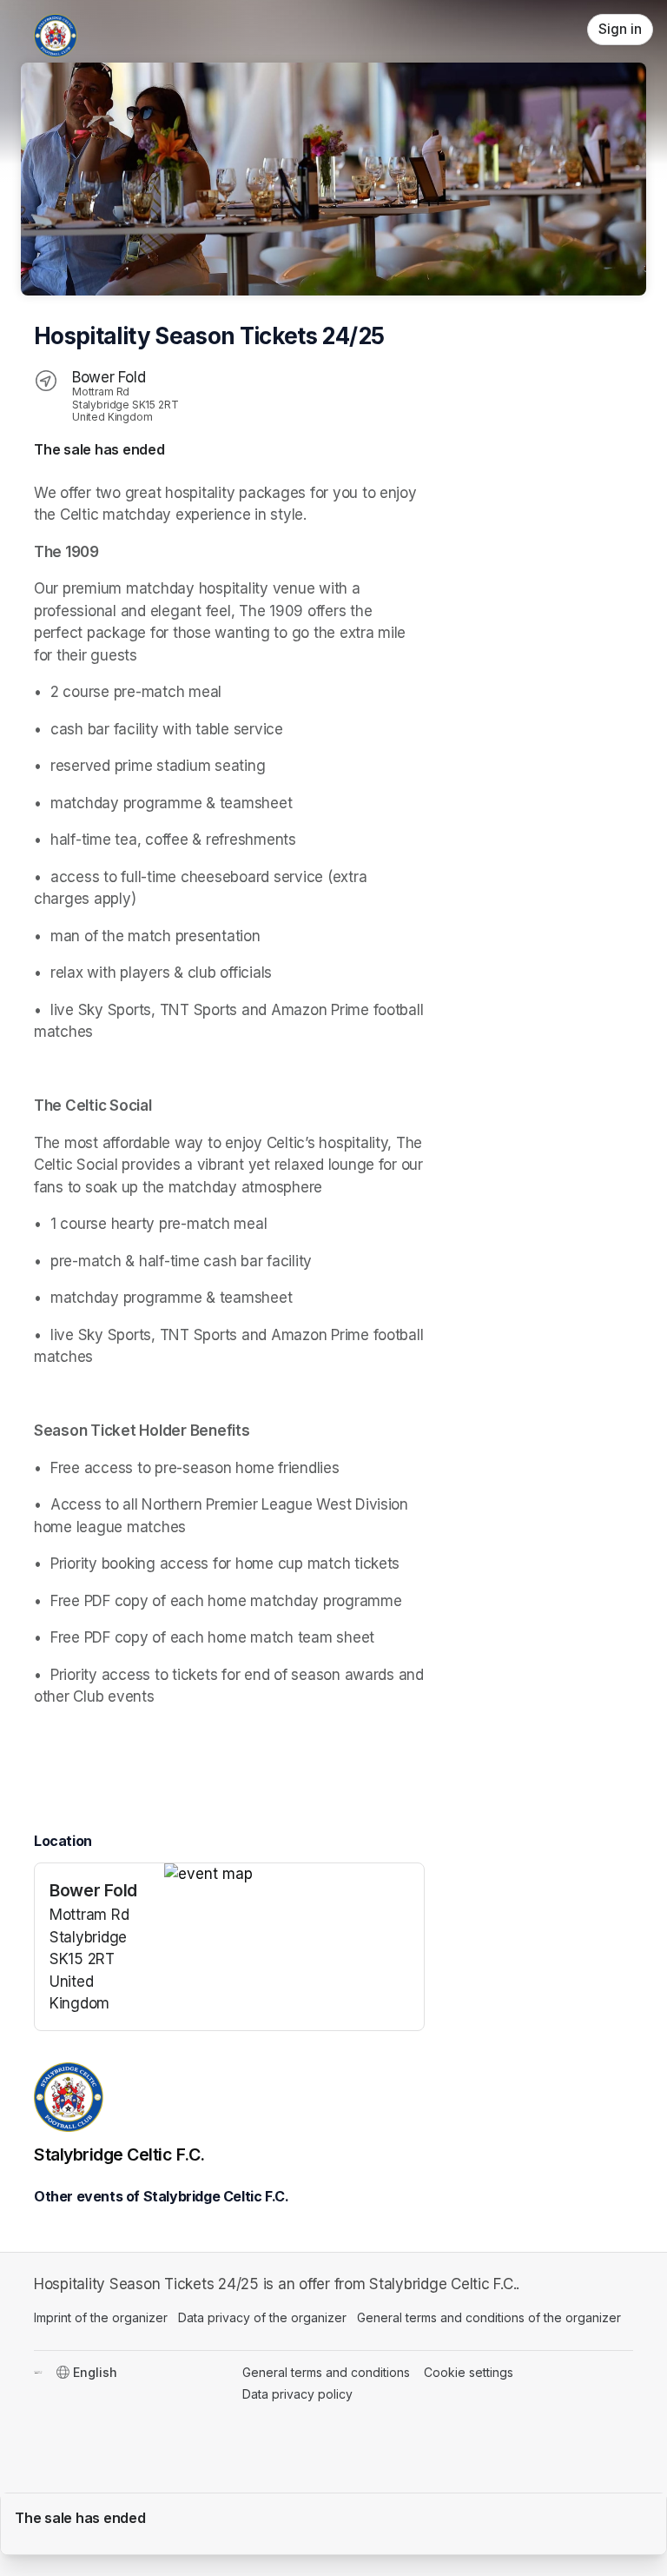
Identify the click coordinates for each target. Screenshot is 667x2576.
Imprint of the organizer (101, 2317)
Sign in (620, 29)
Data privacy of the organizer (262, 2317)
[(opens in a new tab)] (294, 1875)
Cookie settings (469, 2372)
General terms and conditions (326, 2372)
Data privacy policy (297, 2394)
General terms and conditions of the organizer (489, 2317)
